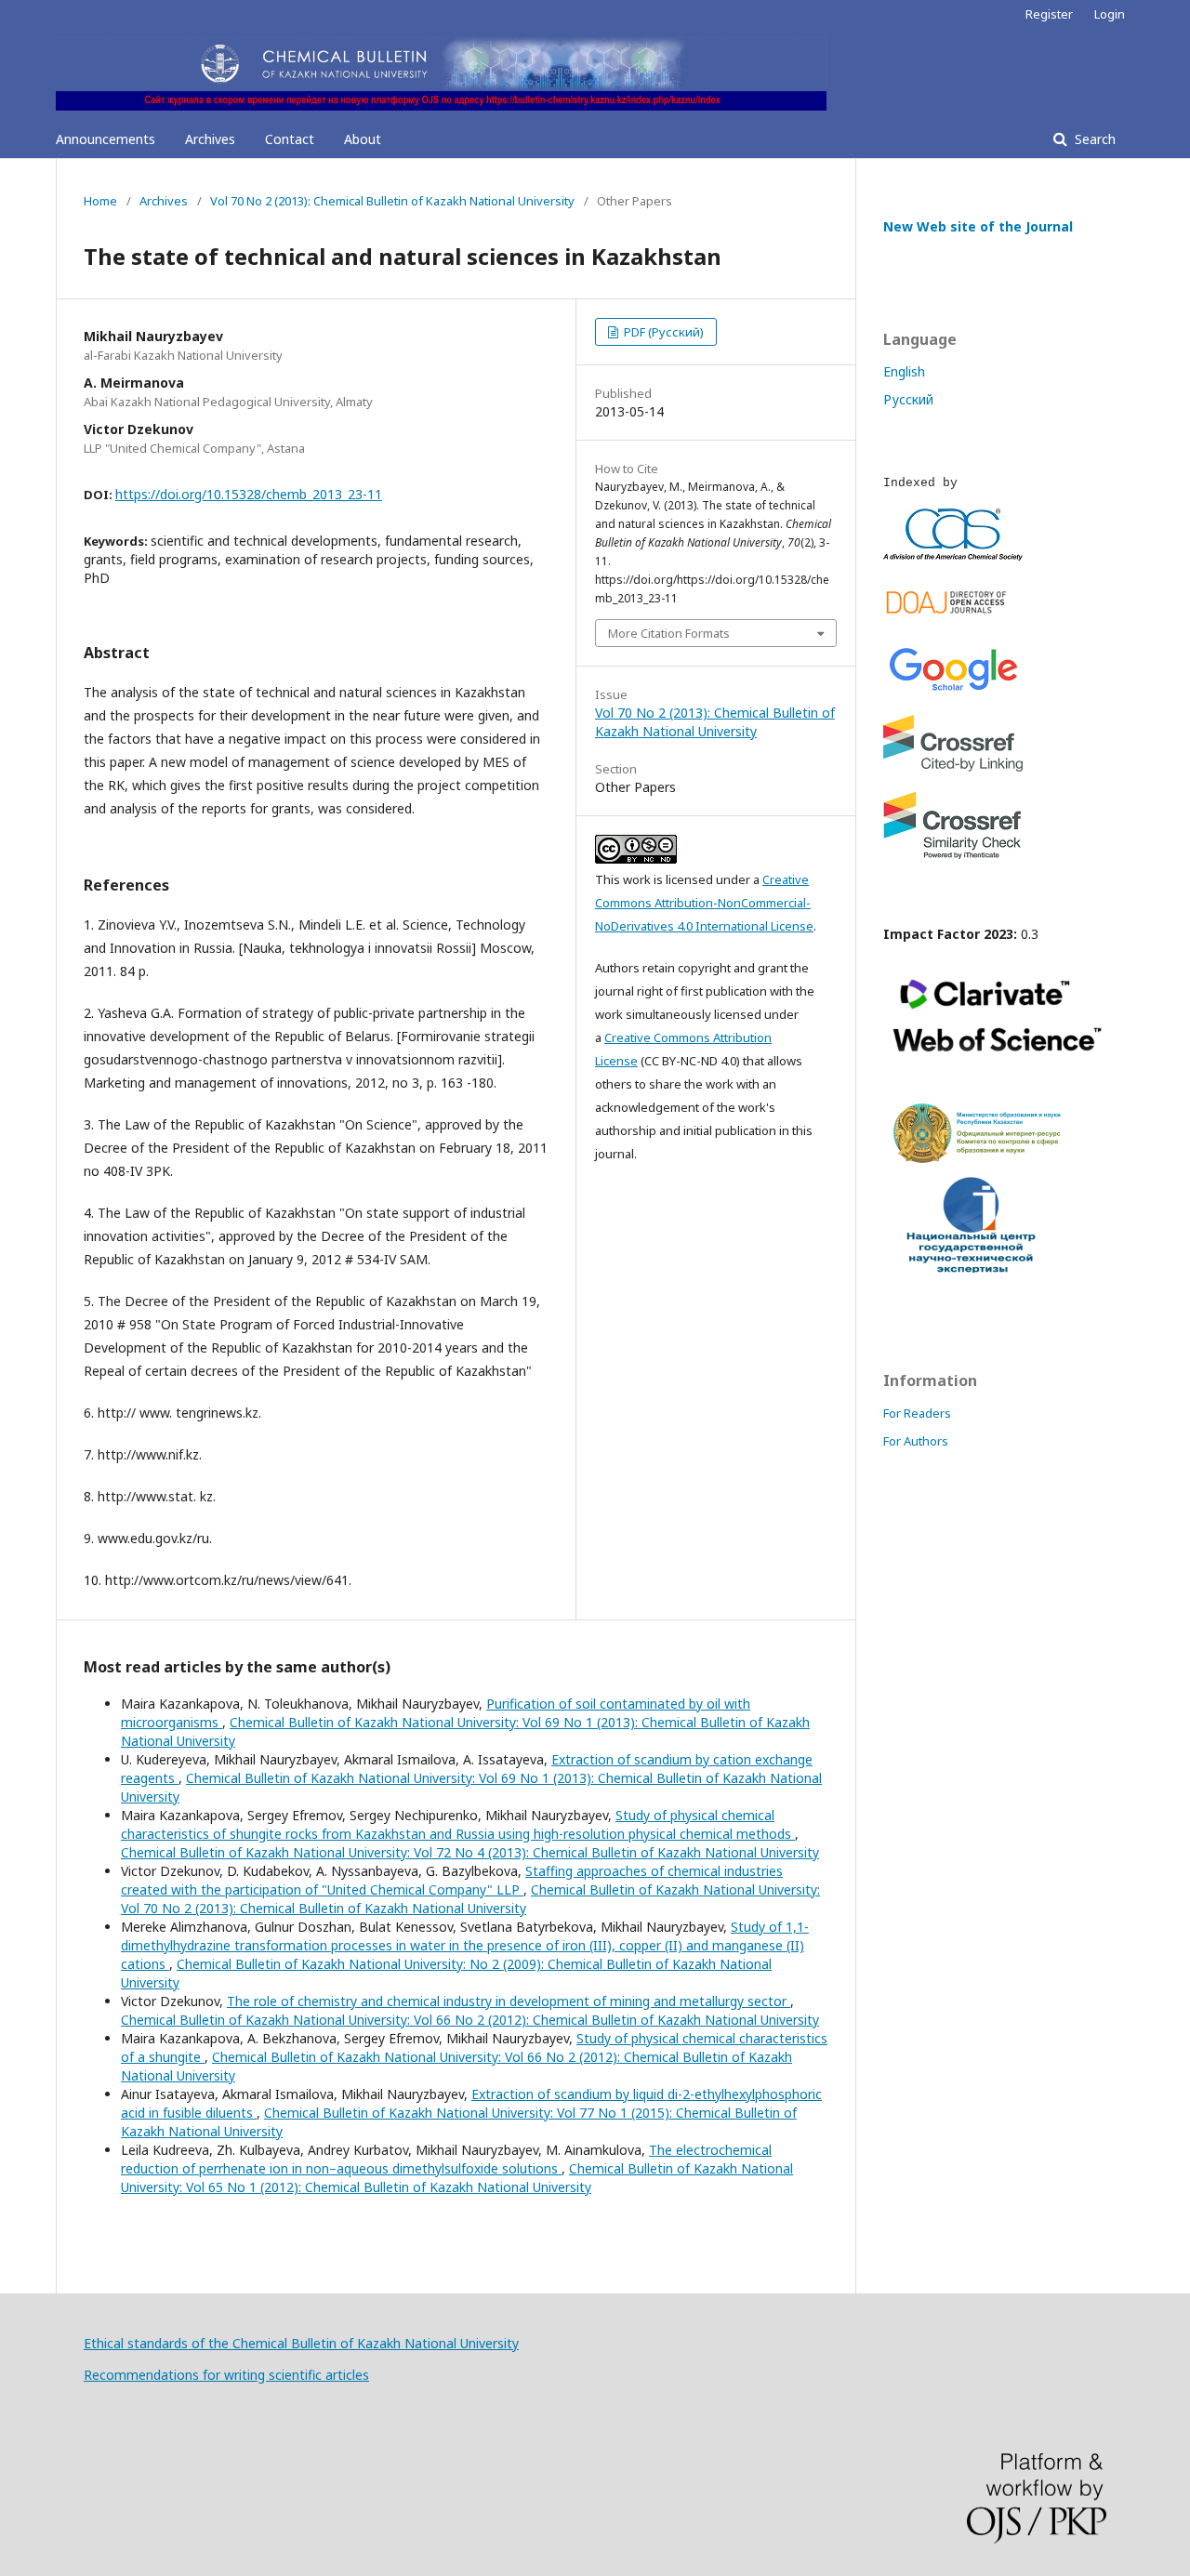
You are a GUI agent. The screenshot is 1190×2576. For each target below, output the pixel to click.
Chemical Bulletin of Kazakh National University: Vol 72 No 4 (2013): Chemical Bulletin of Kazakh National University (470, 1852)
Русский (908, 399)
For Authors (916, 1441)
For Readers (917, 1413)
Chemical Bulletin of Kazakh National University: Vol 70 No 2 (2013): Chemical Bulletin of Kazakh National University (470, 1899)
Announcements (106, 139)
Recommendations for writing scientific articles (226, 2375)
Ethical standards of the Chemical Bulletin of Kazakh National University (301, 2343)
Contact (290, 139)
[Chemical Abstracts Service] (953, 555)
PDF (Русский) (662, 332)
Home (100, 201)
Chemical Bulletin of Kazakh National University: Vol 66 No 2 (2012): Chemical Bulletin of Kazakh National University (470, 2020)
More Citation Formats (669, 633)
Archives (210, 139)
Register (1049, 14)
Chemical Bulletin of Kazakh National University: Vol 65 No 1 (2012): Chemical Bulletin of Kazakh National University (457, 2178)
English (904, 371)
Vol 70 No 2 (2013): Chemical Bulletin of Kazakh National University (392, 201)
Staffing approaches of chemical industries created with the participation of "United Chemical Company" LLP (452, 1880)
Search (1093, 139)
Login (1110, 14)
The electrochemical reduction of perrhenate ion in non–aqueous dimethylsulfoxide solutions (446, 2159)
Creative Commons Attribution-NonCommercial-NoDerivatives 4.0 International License (704, 903)
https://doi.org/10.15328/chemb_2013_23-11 (249, 494)
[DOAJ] (953, 618)
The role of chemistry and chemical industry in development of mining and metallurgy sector (509, 2001)
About (363, 139)
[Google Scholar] (953, 690)
